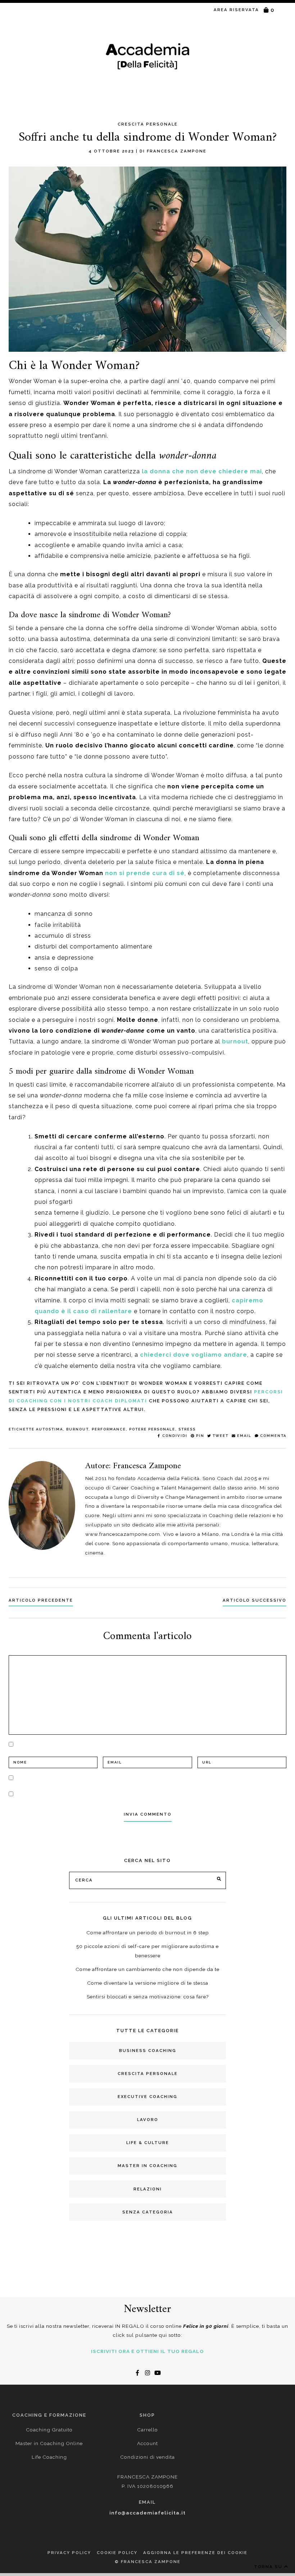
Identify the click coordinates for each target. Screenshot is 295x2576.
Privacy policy (69, 2553)
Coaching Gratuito (49, 2430)
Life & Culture (148, 2143)
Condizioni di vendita (147, 2457)
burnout (235, 1041)
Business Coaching (148, 2051)
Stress (187, 1429)
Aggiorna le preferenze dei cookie (195, 2553)
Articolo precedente (41, 1600)
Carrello (147, 2430)
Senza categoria (148, 2212)
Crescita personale (148, 2074)
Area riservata (236, 10)
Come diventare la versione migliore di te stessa (148, 1983)
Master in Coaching (147, 2166)
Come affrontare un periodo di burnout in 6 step (148, 1933)
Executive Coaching (147, 2097)
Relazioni (148, 2189)
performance (109, 1429)
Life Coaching (49, 2457)
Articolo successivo (255, 1600)
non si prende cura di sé (145, 873)
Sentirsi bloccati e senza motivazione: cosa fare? (148, 1997)
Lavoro (148, 2120)
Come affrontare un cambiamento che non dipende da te (147, 1969)
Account (147, 2443)
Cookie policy (117, 2553)
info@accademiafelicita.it (147, 2513)
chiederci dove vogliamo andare (194, 1355)
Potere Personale (152, 1429)
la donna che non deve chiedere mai (202, 471)
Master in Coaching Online (49, 2443)
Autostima (49, 1429)
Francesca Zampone (177, 151)
